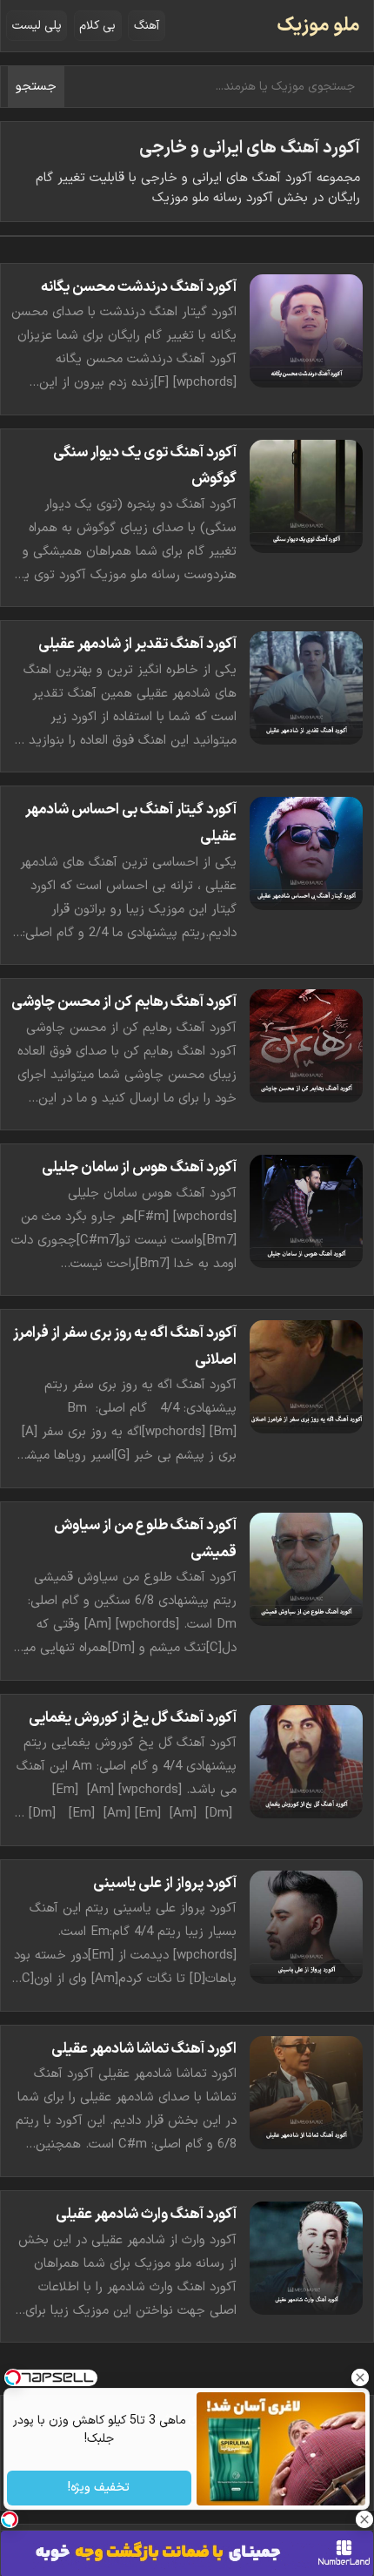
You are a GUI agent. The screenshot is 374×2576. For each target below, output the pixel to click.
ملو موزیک (318, 26)
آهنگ (147, 26)
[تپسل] (10, 2519)
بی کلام (97, 26)
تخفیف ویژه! (100, 2488)
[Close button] (361, 2377)
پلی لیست (37, 26)
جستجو (36, 87)
